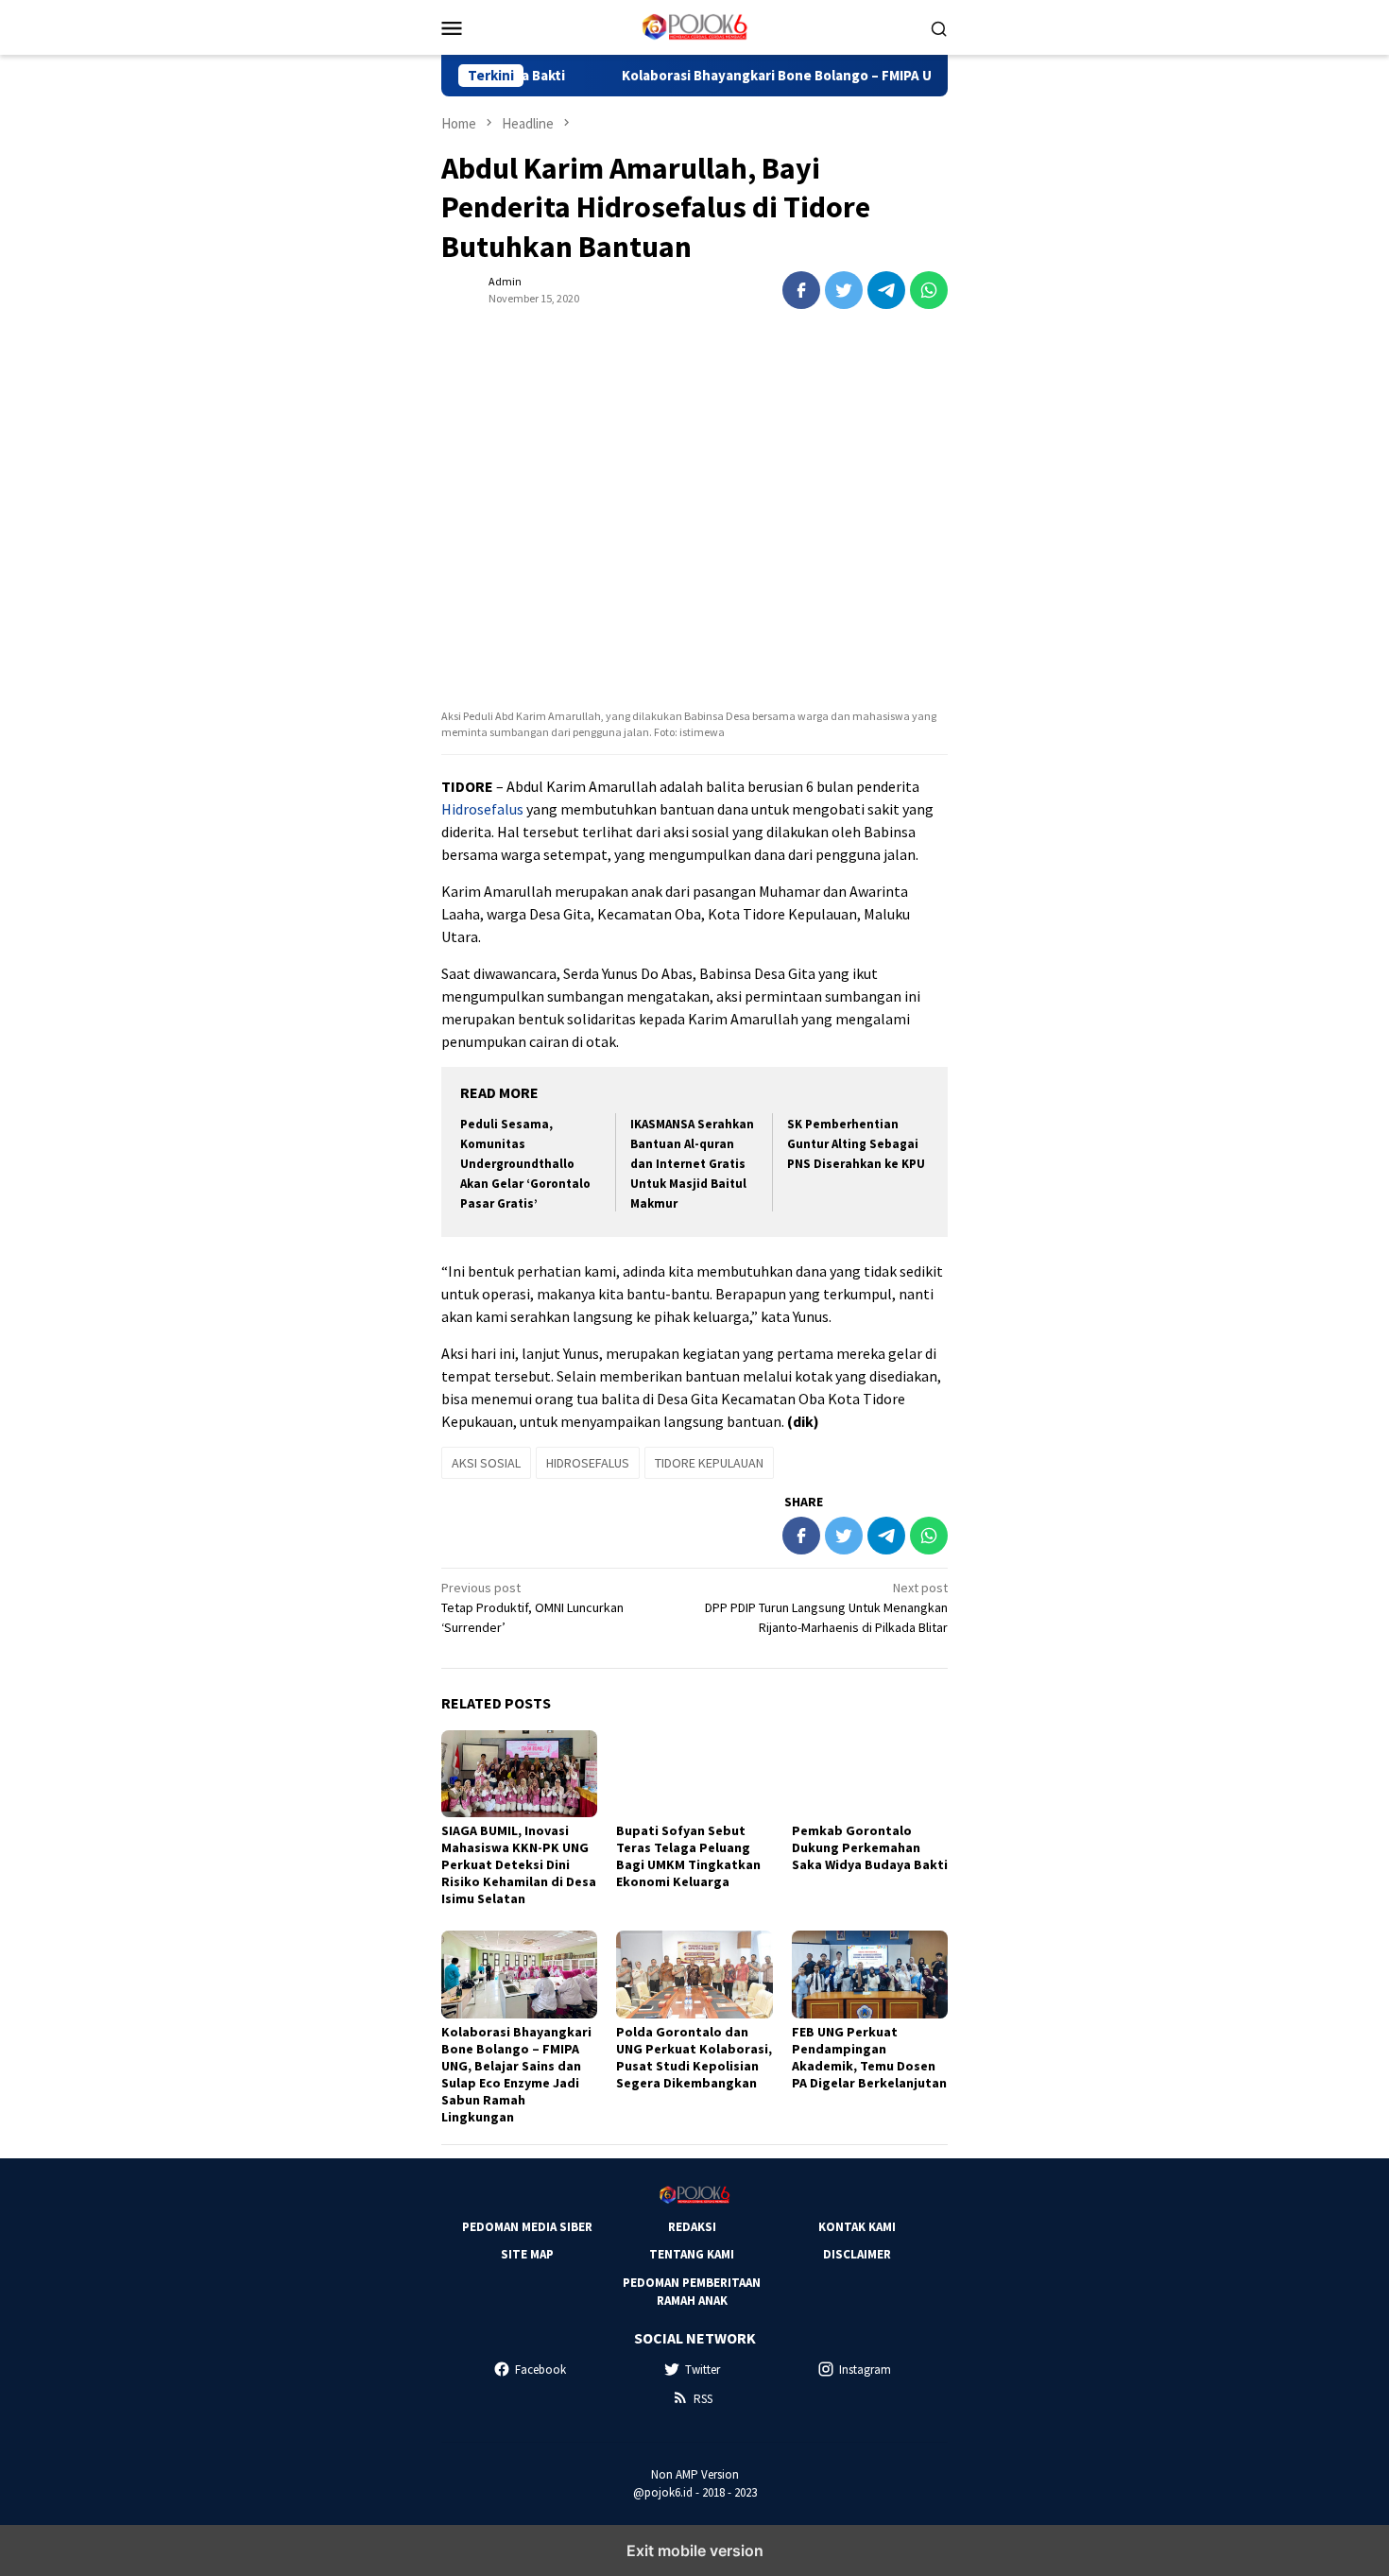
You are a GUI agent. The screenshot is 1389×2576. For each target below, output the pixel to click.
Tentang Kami (692, 2254)
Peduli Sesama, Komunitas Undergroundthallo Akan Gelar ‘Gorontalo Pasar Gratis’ (525, 1164)
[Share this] (801, 290)
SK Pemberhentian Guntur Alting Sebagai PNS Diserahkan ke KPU (856, 1144)
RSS (703, 2399)
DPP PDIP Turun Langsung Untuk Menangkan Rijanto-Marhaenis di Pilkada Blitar (826, 1607)
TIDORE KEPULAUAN (709, 1463)
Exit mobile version (695, 2550)
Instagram (865, 2370)
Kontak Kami (857, 2227)
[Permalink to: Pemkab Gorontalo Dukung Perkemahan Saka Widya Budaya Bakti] (870, 1774)
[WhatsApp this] (929, 290)
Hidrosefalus (482, 809)
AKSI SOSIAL (486, 1463)
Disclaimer (857, 2254)
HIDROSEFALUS (588, 1463)
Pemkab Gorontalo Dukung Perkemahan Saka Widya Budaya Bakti (870, 1847)
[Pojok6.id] (694, 26)
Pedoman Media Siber (527, 2227)
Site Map (527, 2254)
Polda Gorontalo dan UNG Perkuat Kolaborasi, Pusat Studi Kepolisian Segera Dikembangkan (694, 2057)
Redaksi (692, 2227)
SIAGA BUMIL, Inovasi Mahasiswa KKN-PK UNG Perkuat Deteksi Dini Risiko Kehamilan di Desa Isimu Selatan (519, 1864)
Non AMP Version (695, 2474)
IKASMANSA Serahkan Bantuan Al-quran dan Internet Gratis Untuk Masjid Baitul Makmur (692, 1164)
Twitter (703, 2370)
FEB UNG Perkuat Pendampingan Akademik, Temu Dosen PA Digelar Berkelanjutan (869, 2057)
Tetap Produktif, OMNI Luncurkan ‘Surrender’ (532, 1607)
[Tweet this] (844, 290)
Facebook (540, 2370)
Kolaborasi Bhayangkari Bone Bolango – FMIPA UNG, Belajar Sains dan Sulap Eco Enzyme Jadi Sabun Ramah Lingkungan (516, 2074)
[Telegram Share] (886, 290)
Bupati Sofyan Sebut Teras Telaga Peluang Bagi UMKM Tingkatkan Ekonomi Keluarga (688, 1856)
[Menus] (452, 27)
